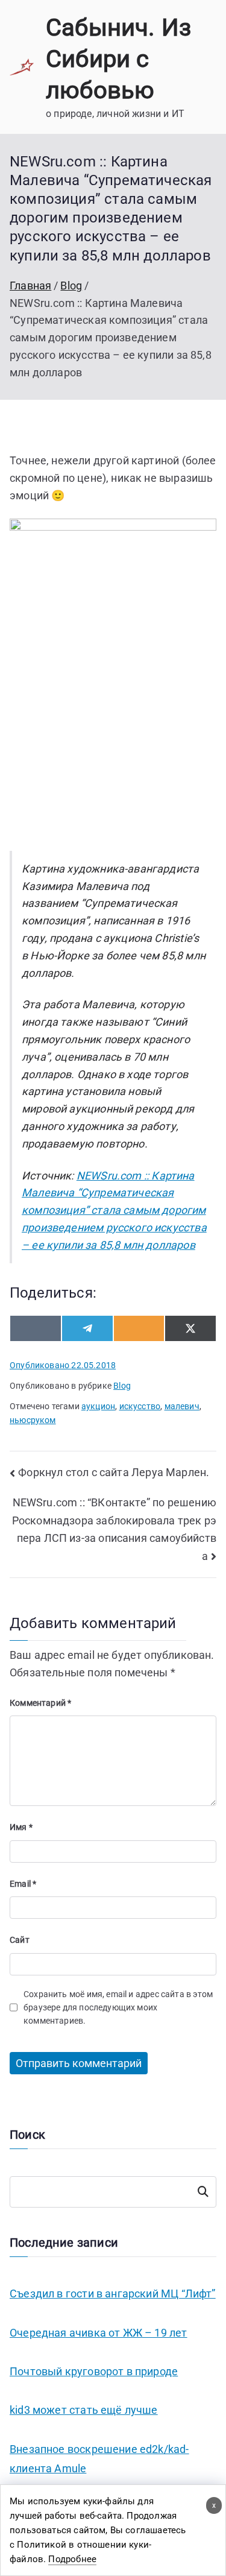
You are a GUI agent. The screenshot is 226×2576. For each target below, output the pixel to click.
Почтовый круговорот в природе (94, 2371)
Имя (21, 1827)
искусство (140, 1406)
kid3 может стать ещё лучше (84, 2410)
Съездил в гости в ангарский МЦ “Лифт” (113, 2293)
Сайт (20, 1940)
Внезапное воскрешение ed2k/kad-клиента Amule (99, 2459)
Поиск (203, 2192)
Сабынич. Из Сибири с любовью (118, 59)
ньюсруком (33, 1420)
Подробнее (72, 2559)
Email (23, 1884)
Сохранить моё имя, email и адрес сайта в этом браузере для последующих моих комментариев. (118, 2008)
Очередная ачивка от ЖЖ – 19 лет (99, 2333)
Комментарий (40, 1703)
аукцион (98, 1406)
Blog (122, 1386)
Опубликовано (63, 1365)
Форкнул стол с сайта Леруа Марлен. (114, 1472)
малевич (182, 1406)
